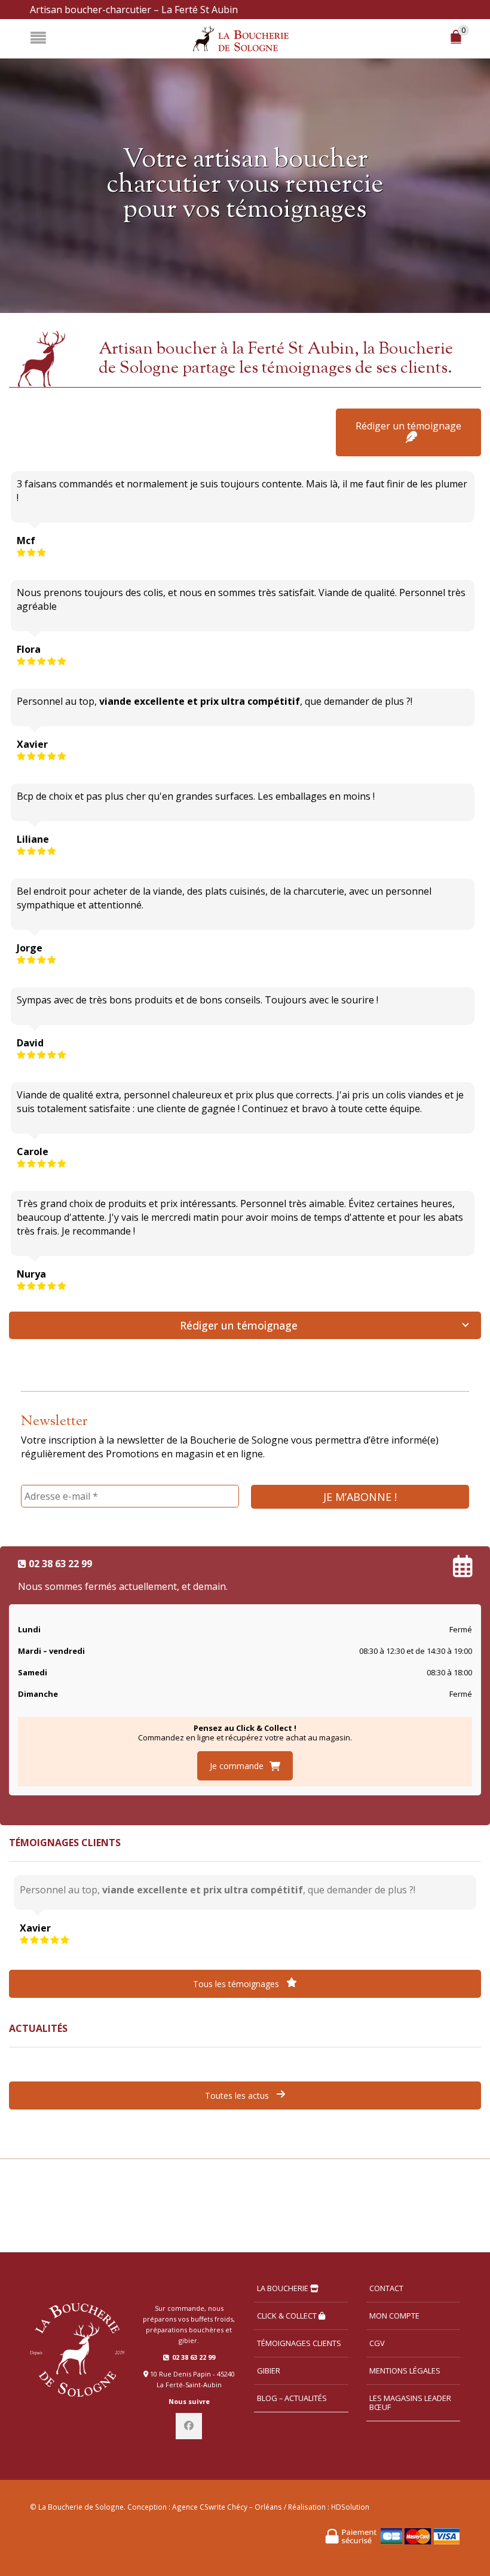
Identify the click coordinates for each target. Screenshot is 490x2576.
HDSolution (350, 2507)
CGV (377, 2343)
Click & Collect (288, 2316)
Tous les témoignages (237, 1984)
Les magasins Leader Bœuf (410, 2402)
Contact (386, 2288)
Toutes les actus (238, 2096)
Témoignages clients (299, 2343)
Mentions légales (405, 2371)
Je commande (237, 1766)
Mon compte (394, 2316)
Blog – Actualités (292, 2398)
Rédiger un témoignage (408, 426)
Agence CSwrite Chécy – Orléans (227, 2507)
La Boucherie (284, 2288)
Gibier (269, 2371)
